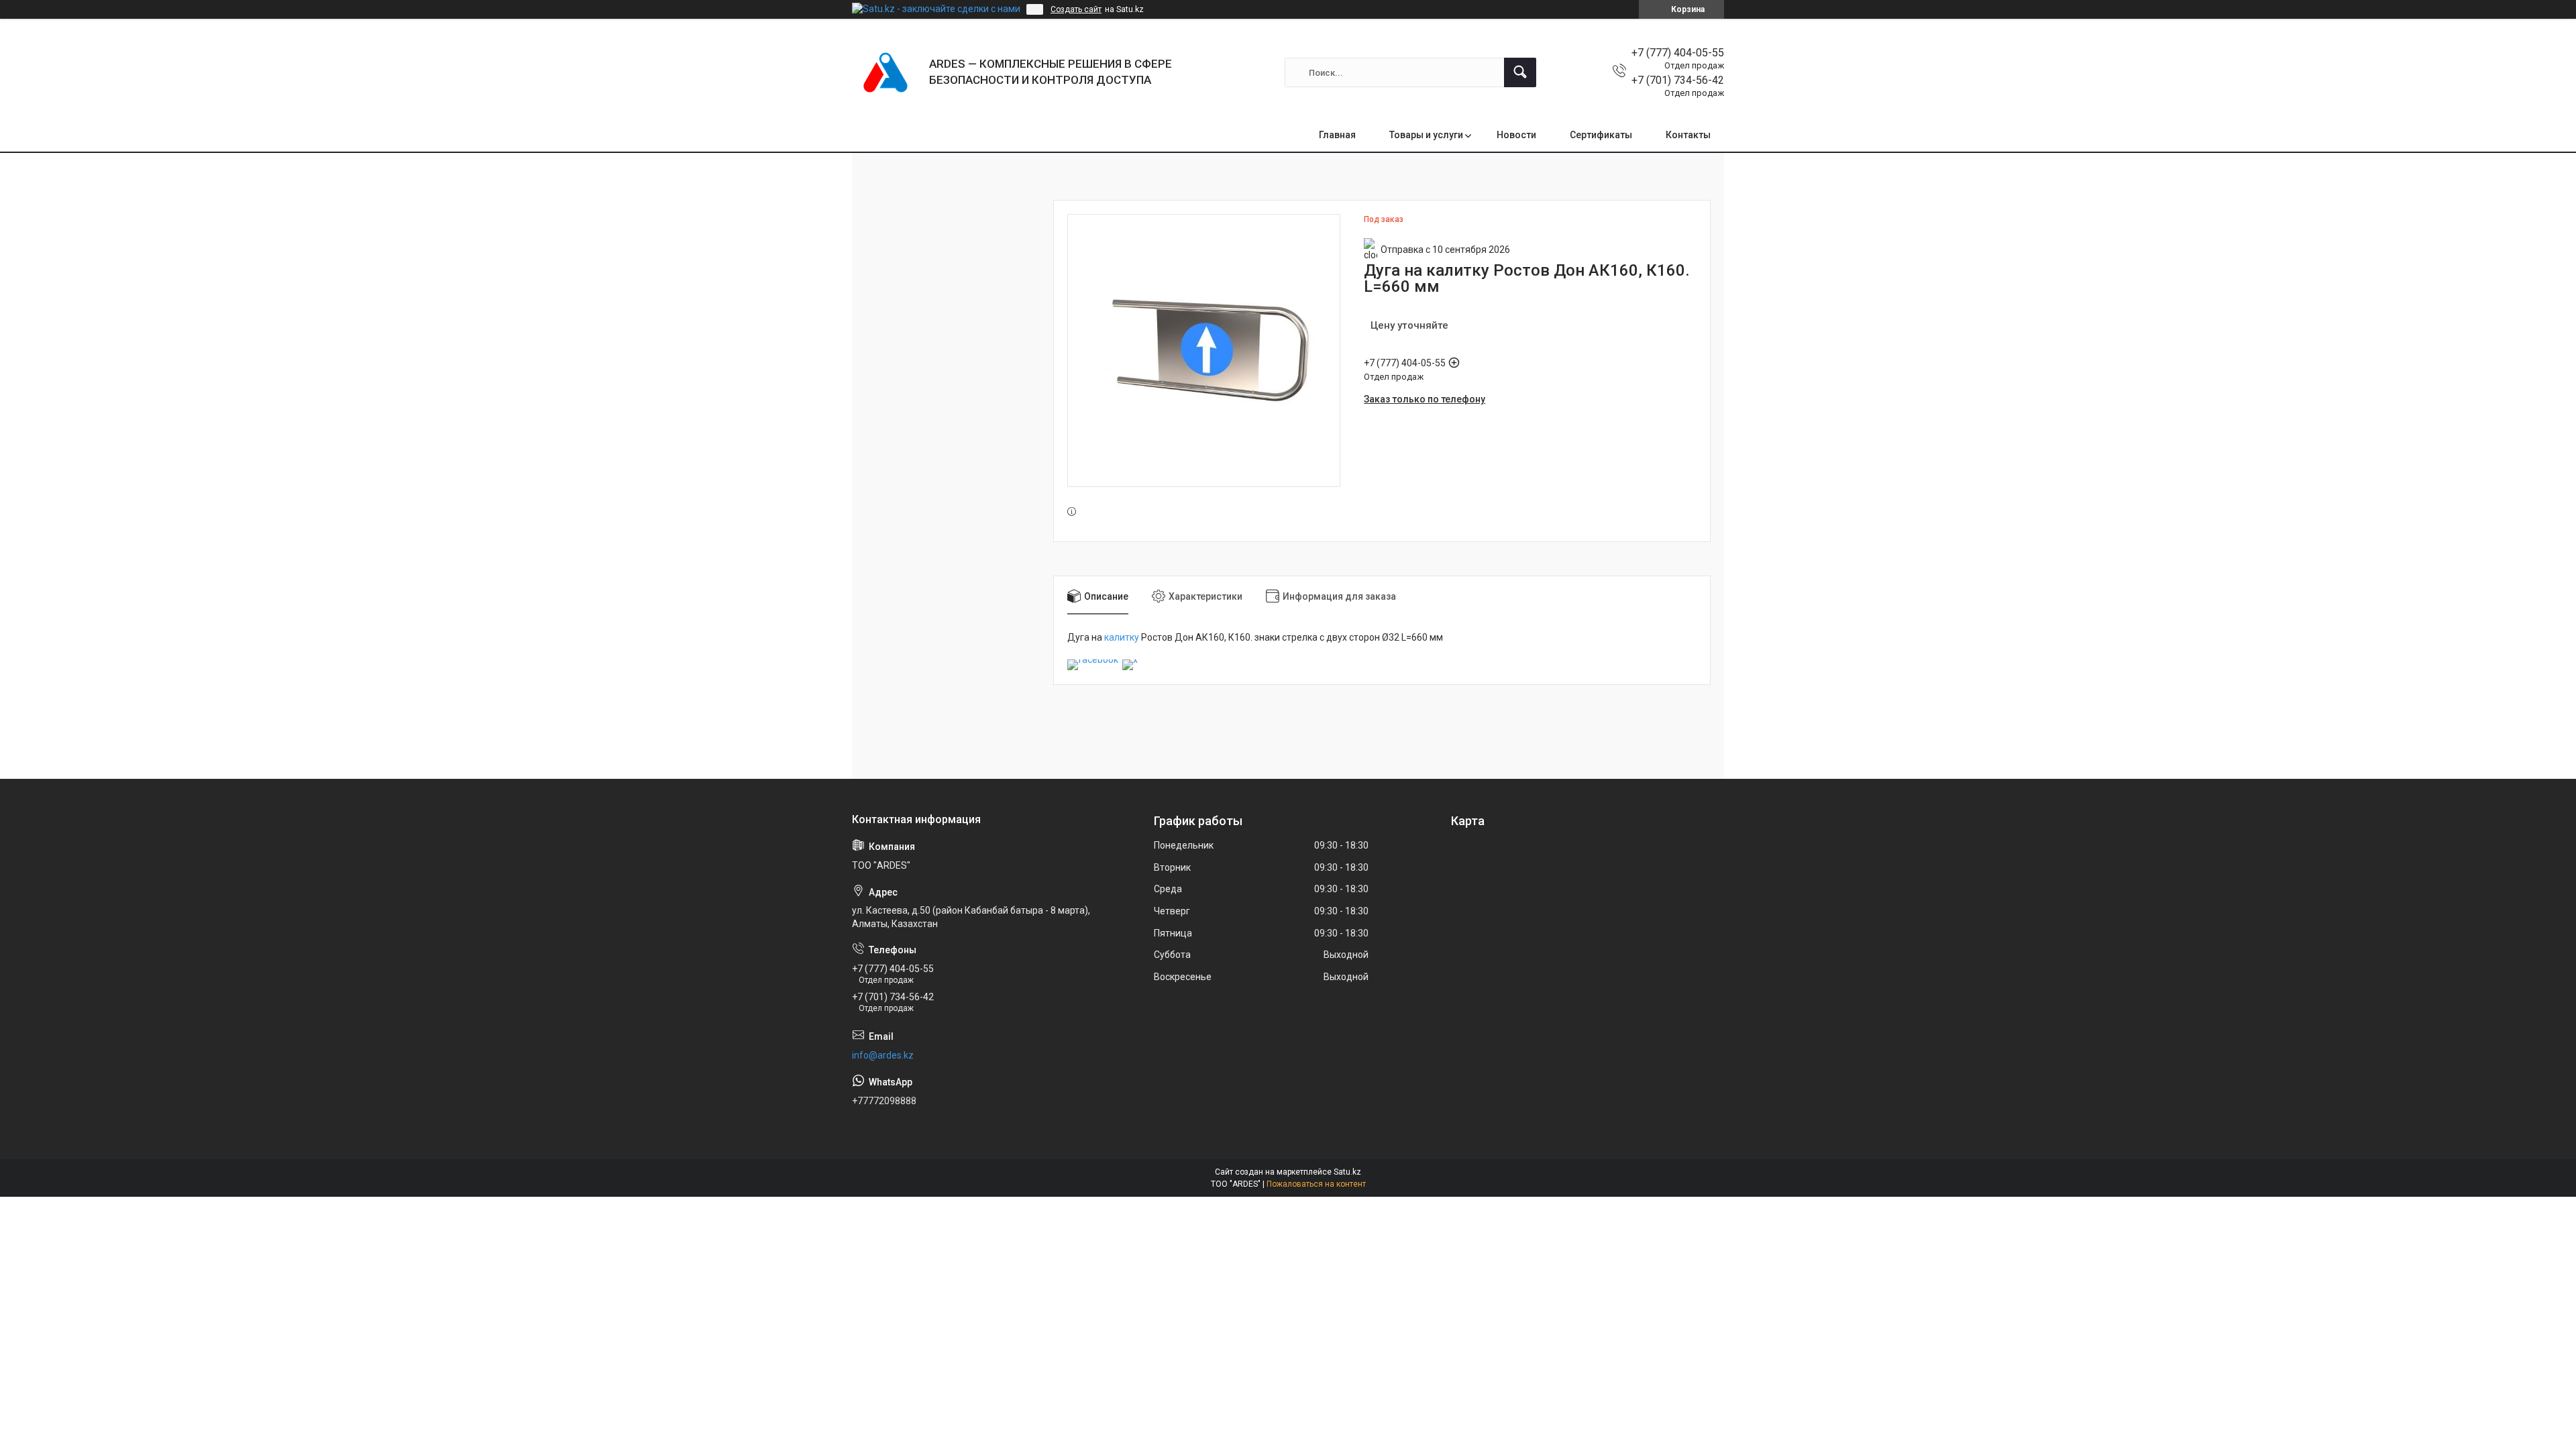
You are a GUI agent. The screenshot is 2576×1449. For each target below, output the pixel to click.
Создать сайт (1076, 9)
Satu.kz (1347, 1172)
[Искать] (1520, 72)
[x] (1130, 659)
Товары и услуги (1426, 135)
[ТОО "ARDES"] (885, 72)
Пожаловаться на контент (1316, 1184)
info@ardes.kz (883, 1055)
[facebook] (1093, 659)
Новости (1516, 135)
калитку (1122, 637)
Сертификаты (1601, 135)
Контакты (1688, 135)
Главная (1337, 135)
